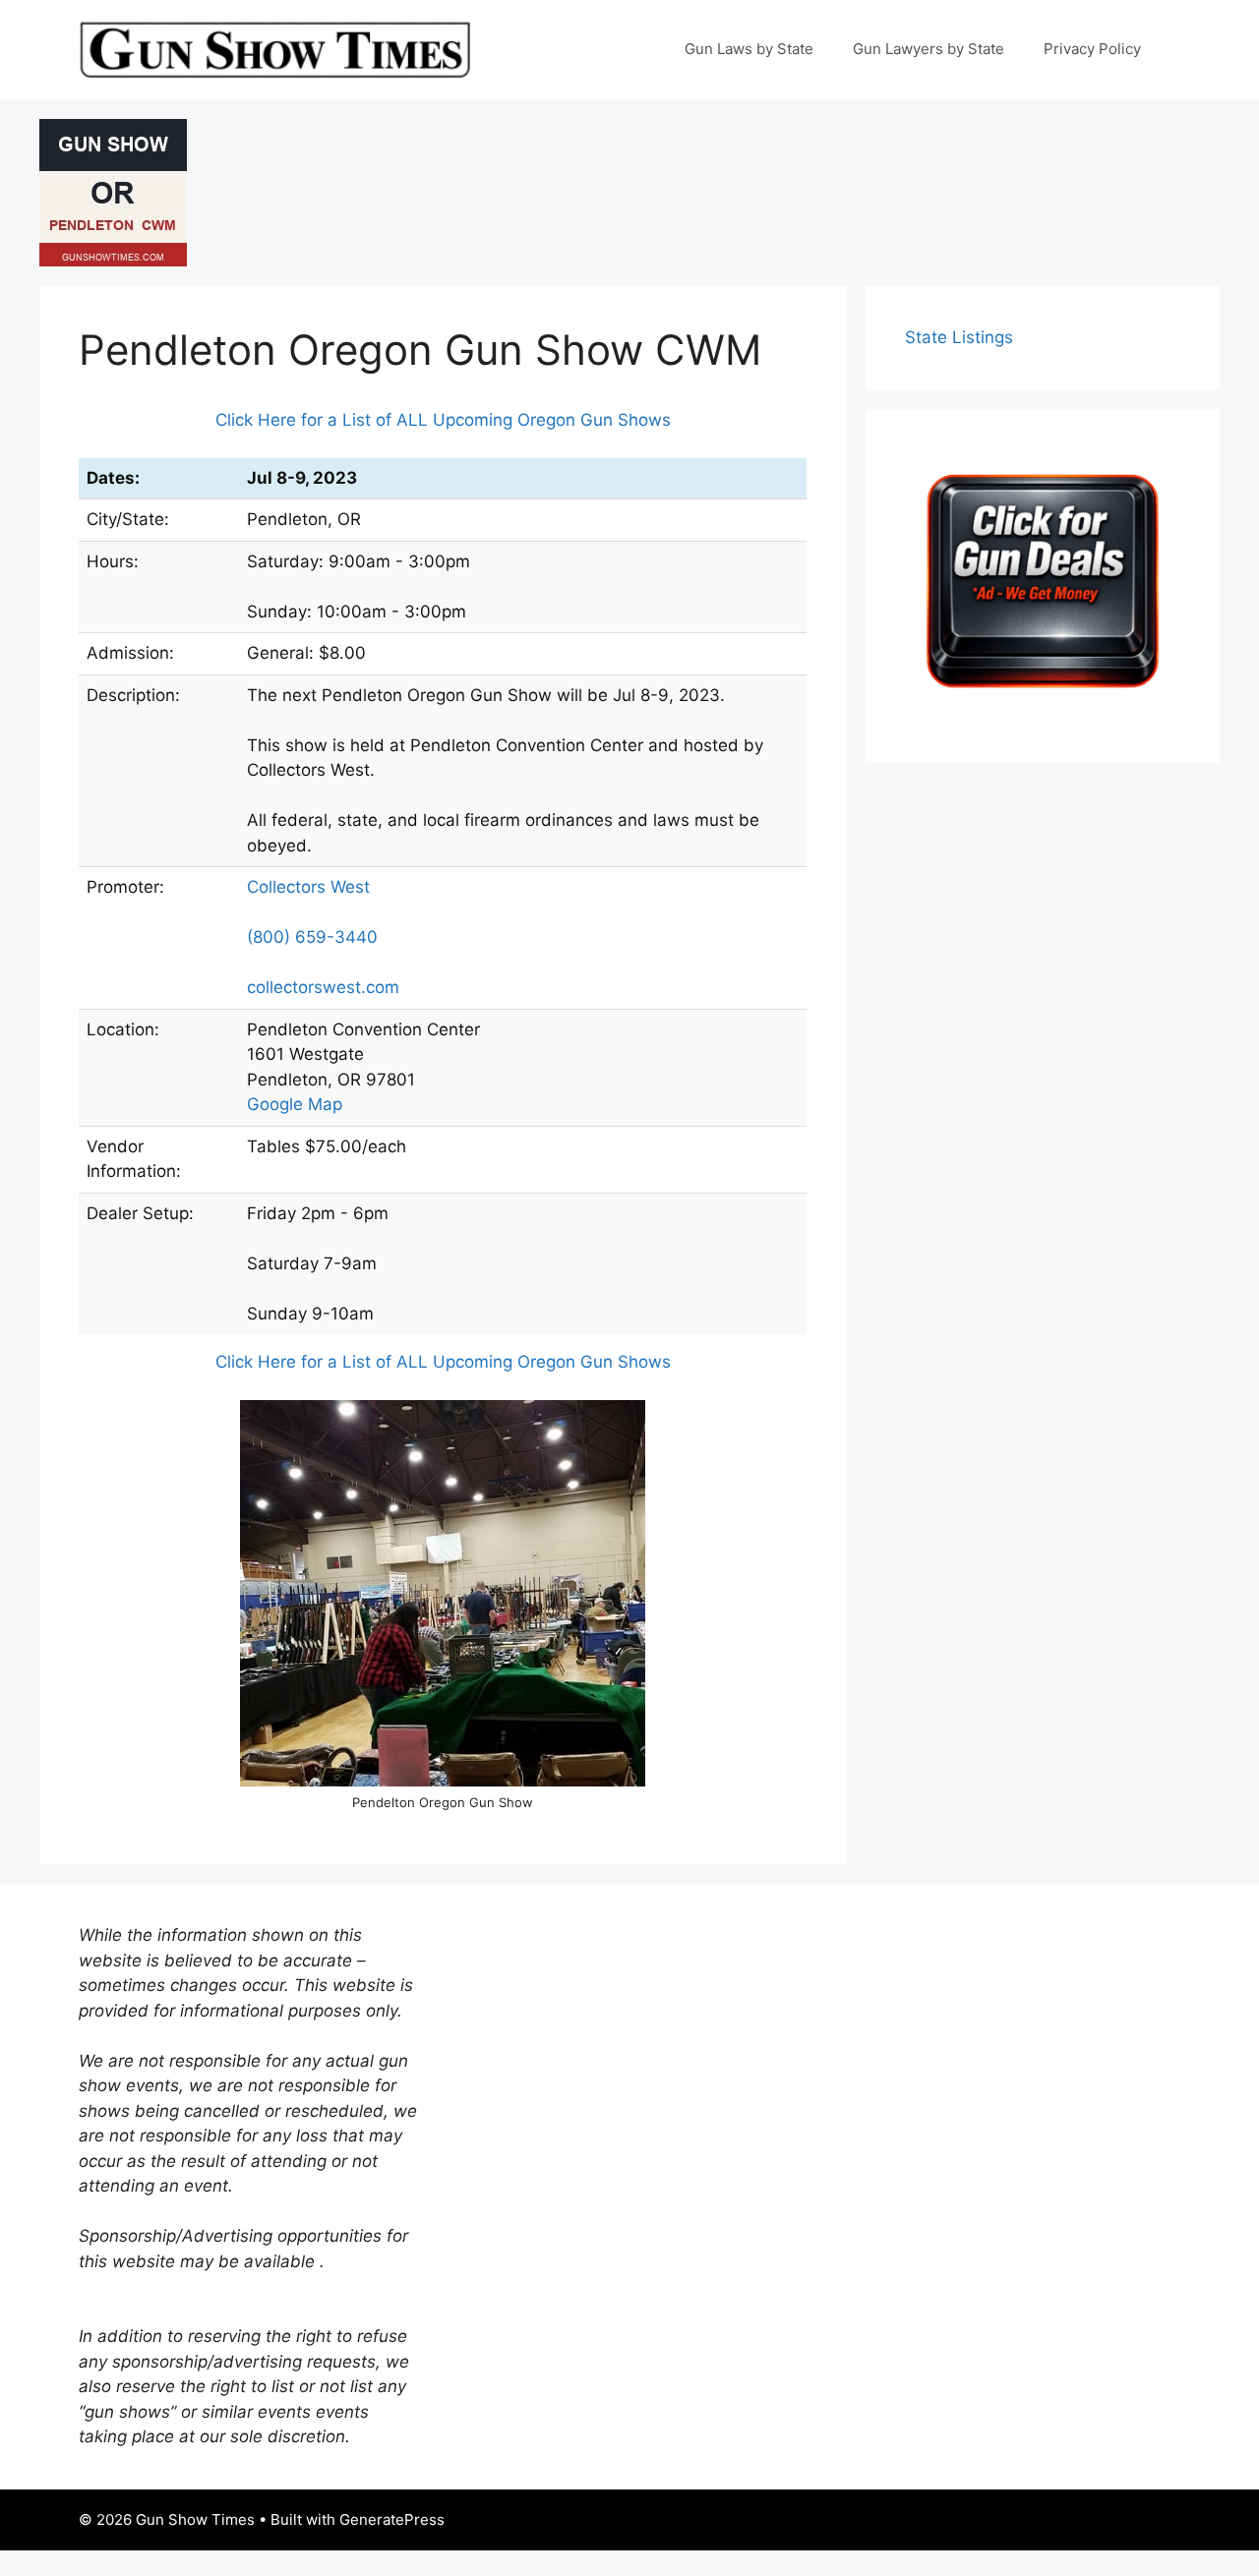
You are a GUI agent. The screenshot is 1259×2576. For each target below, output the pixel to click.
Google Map (295, 1104)
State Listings (959, 337)
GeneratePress (392, 2519)
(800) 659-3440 (312, 937)
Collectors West (308, 887)
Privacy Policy (1092, 49)
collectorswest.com (323, 987)
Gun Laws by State (749, 49)
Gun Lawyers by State (929, 49)
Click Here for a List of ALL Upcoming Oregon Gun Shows (443, 420)
